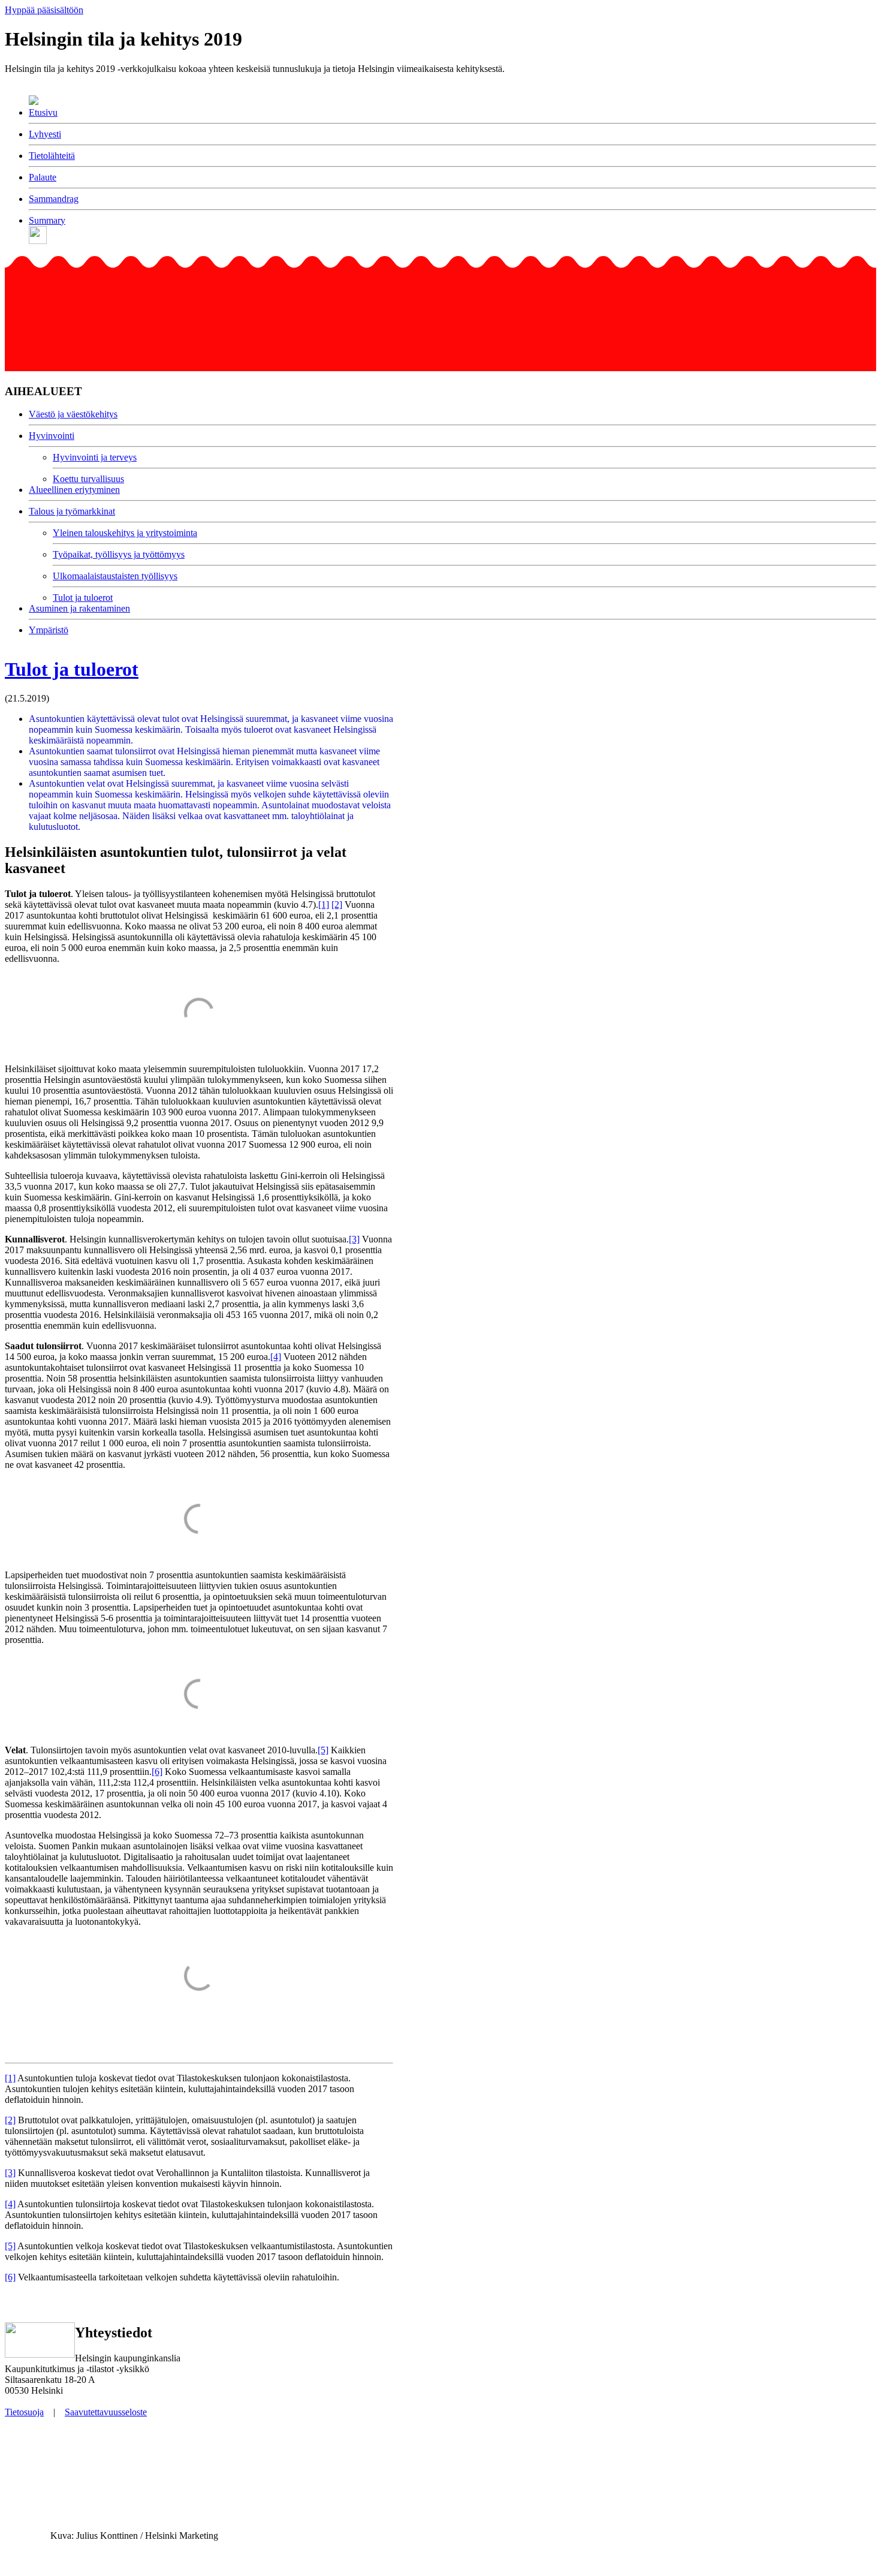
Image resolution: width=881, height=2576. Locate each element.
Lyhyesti (45, 134)
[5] (323, 1750)
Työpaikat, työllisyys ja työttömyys (119, 554)
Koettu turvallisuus (88, 479)
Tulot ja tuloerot (83, 598)
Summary (47, 220)
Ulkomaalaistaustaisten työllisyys (115, 576)
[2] (337, 905)
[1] (324, 905)
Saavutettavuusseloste (106, 2412)
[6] (157, 1772)
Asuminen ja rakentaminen (79, 608)
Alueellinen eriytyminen (74, 490)
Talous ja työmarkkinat (72, 511)
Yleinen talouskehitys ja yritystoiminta (125, 533)
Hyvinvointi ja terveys (95, 457)
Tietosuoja (24, 2412)
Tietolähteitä (52, 156)
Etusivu (43, 112)
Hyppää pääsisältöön (44, 10)
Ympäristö (49, 630)
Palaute (43, 177)
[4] (276, 1357)
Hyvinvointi (52, 436)
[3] (354, 1239)
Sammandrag (54, 199)
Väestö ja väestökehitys (73, 414)
